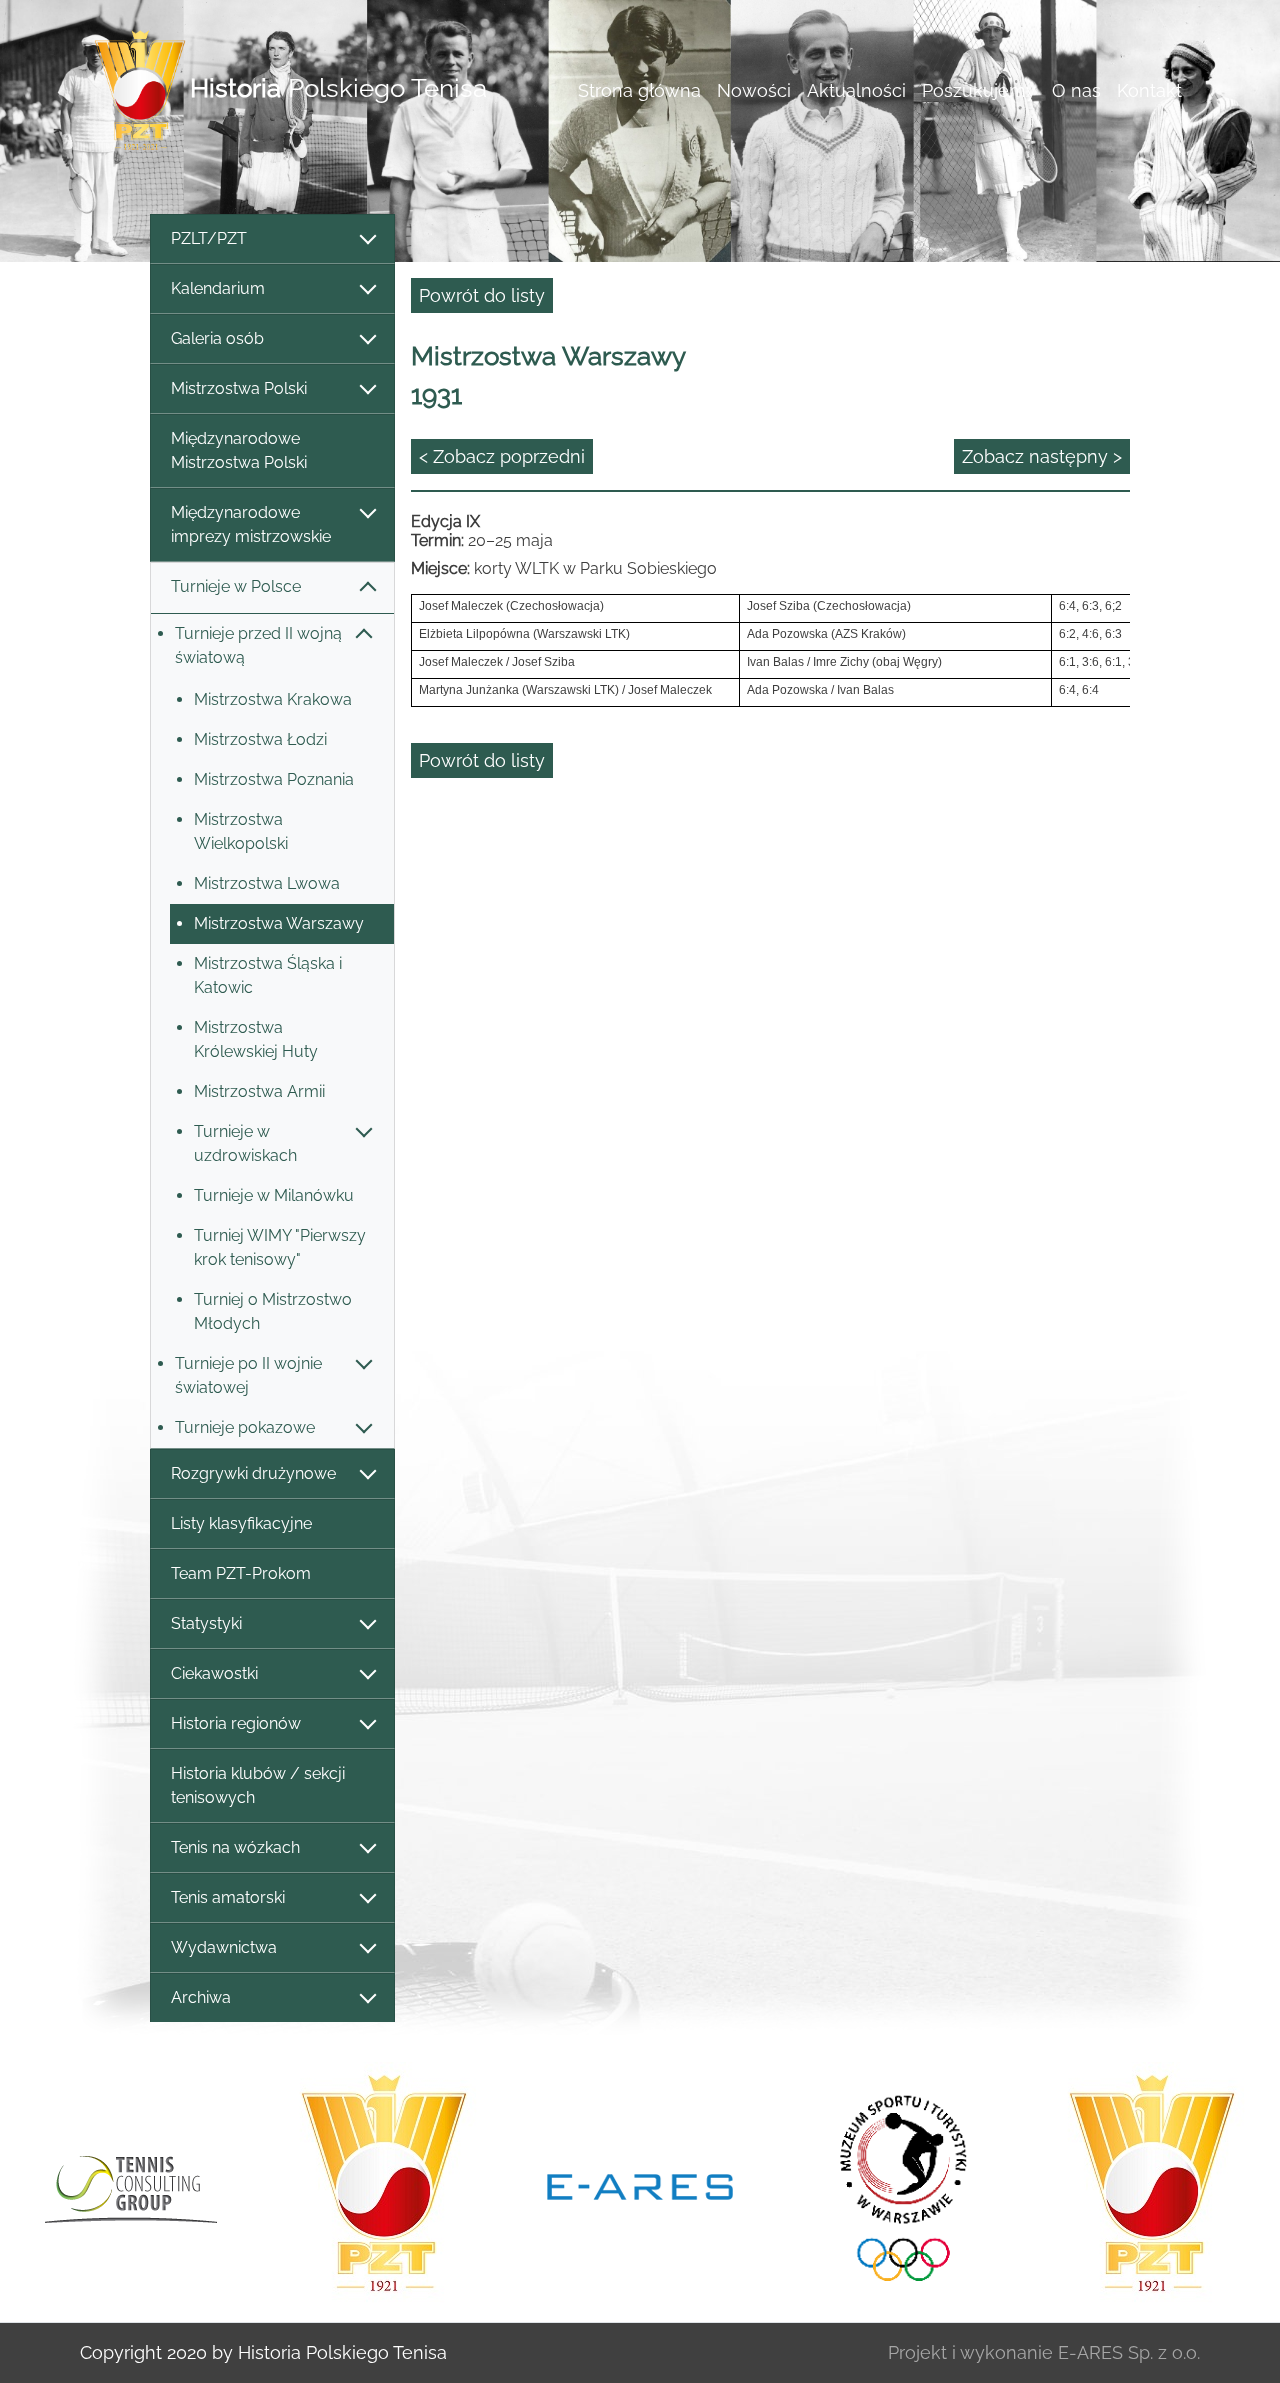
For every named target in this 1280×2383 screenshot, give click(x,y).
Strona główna (639, 90)
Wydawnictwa (224, 1947)
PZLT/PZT (209, 238)
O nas (1076, 90)
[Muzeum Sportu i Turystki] (896, 2185)
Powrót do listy (482, 295)
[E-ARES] (640, 2185)
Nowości (754, 90)
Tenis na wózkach (235, 1847)
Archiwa (201, 1997)
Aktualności (856, 90)
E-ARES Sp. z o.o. (1129, 2352)
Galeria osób (217, 338)
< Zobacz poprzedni (502, 456)
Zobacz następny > (1042, 456)
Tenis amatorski (228, 1897)
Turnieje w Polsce (236, 586)
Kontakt (1149, 90)
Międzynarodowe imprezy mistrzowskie (251, 524)
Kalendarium (218, 288)
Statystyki (206, 1623)
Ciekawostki (214, 1673)
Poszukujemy (979, 90)
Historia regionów (236, 1723)
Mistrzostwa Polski (239, 388)
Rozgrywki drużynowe (253, 1473)
